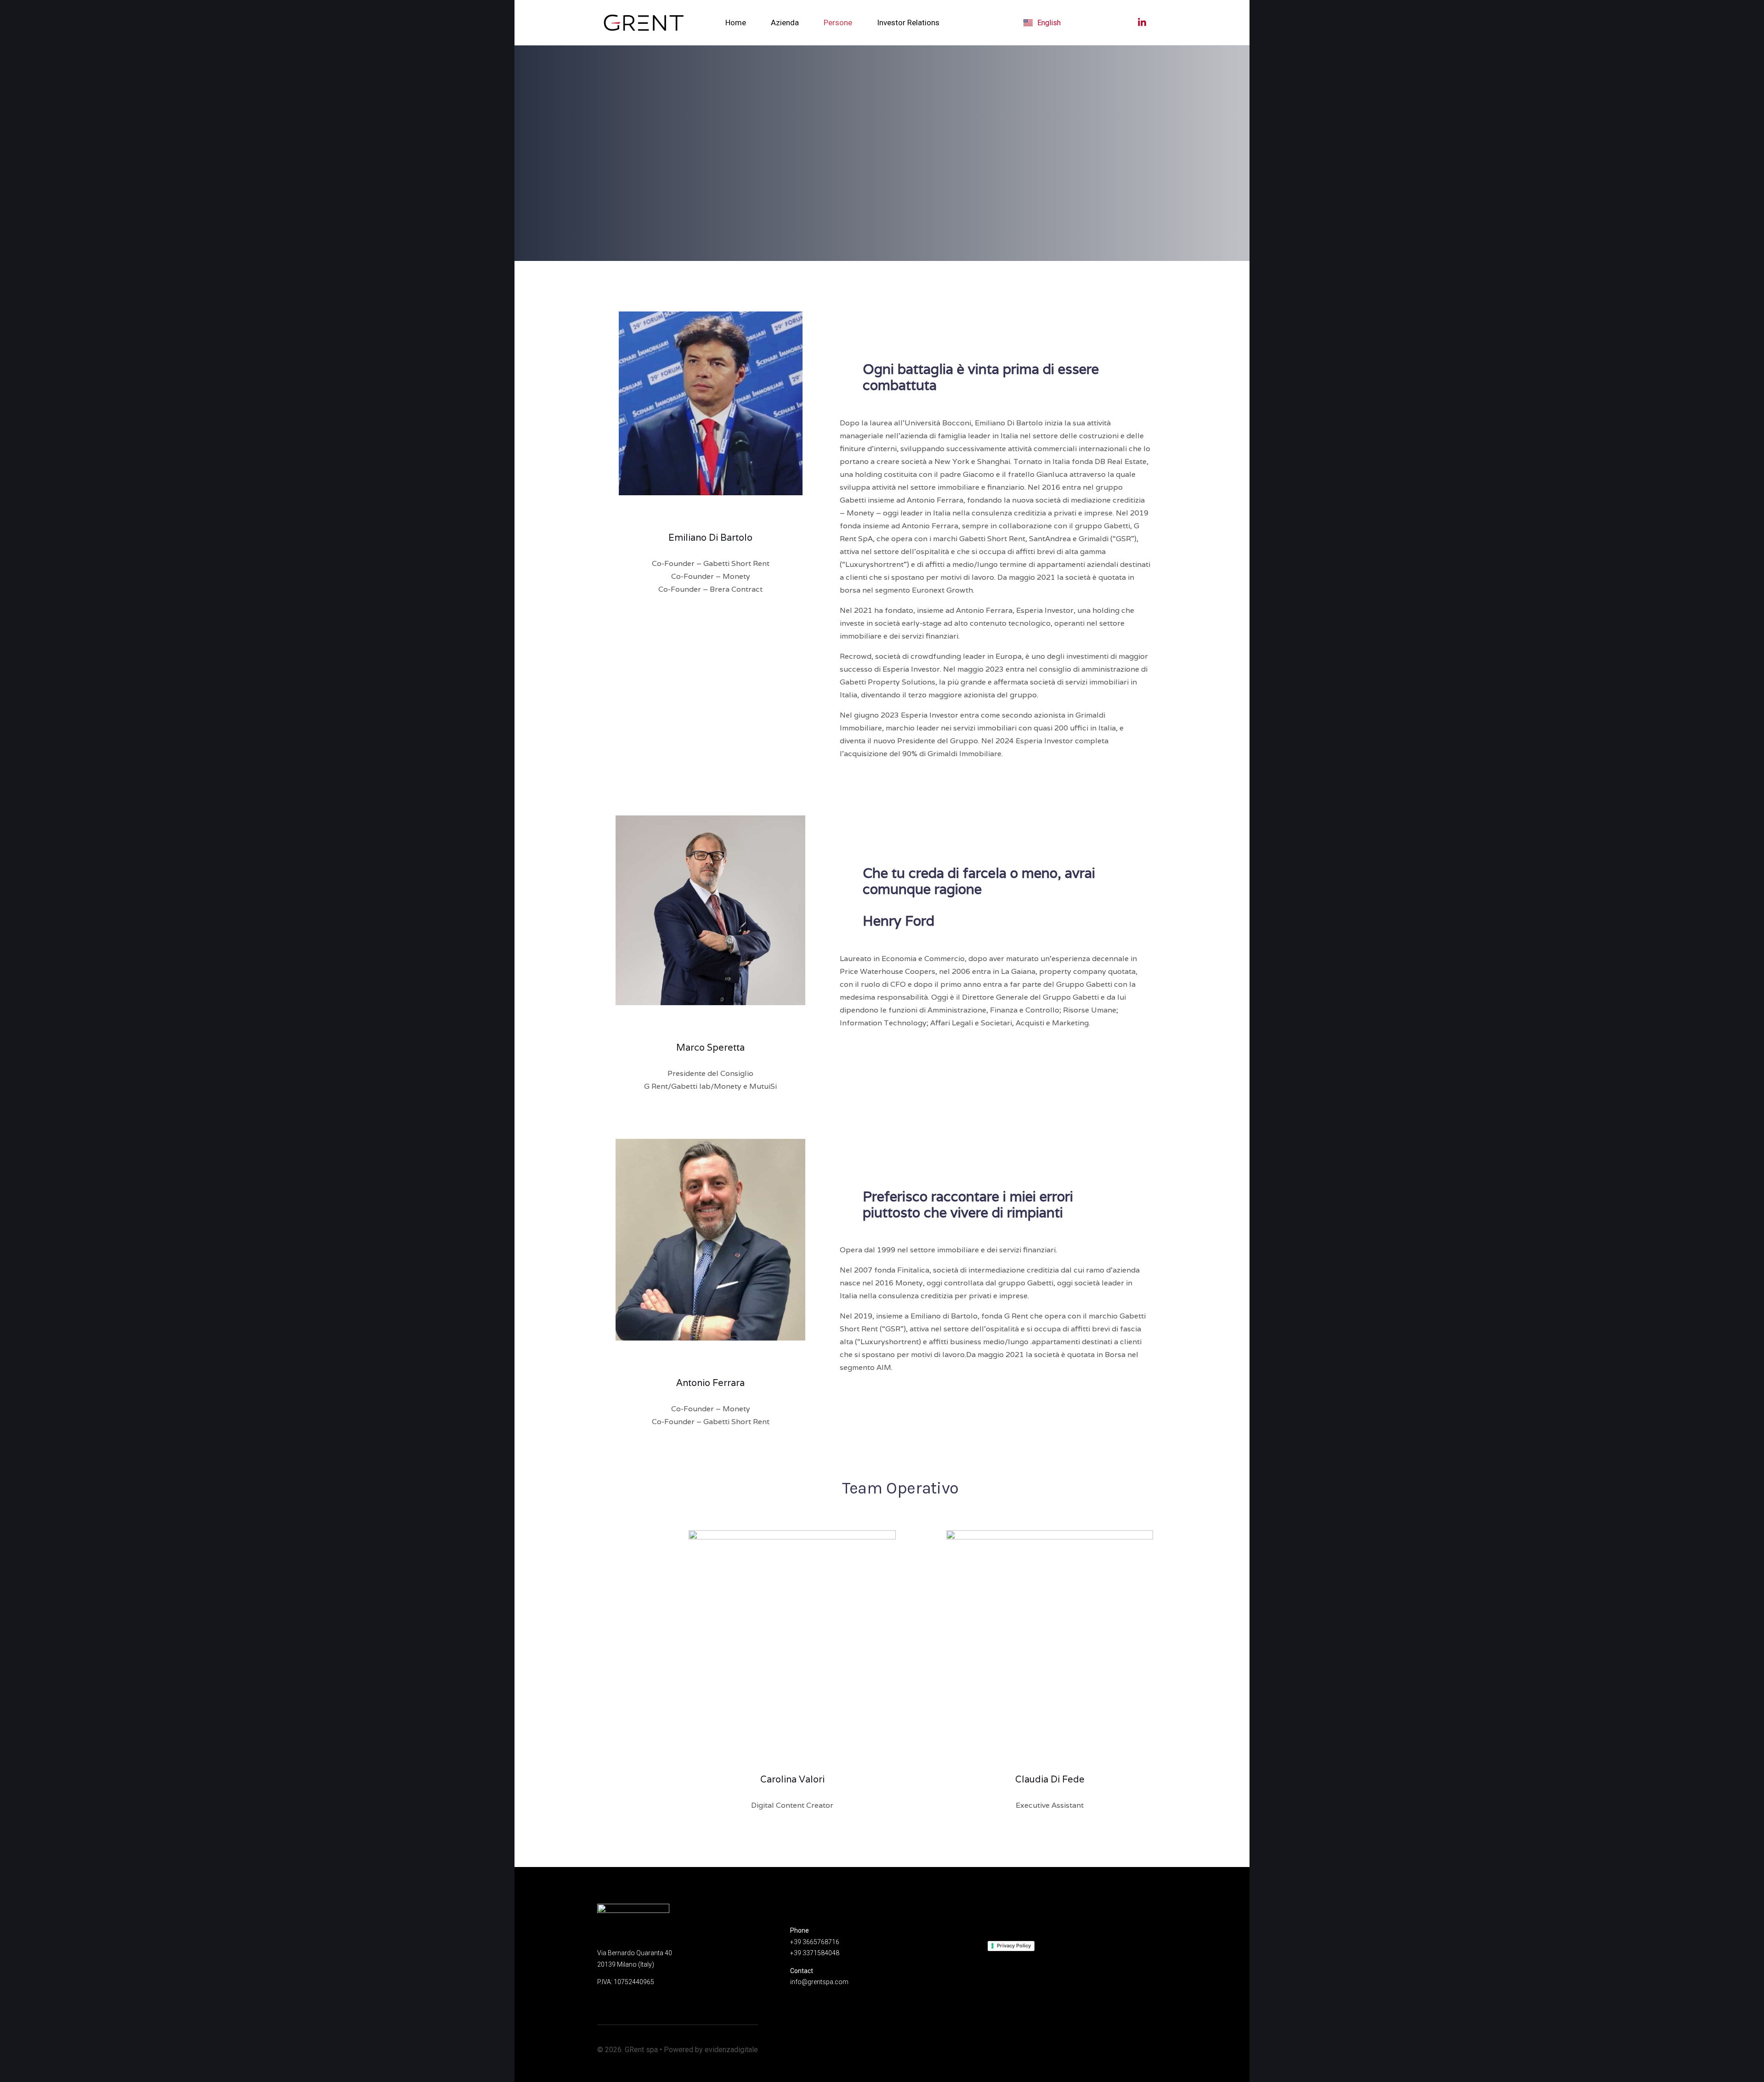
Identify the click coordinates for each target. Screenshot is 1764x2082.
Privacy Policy (1014, 1946)
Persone (838, 23)
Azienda (785, 23)
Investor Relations (908, 23)
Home (736, 23)
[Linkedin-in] (711, 514)
